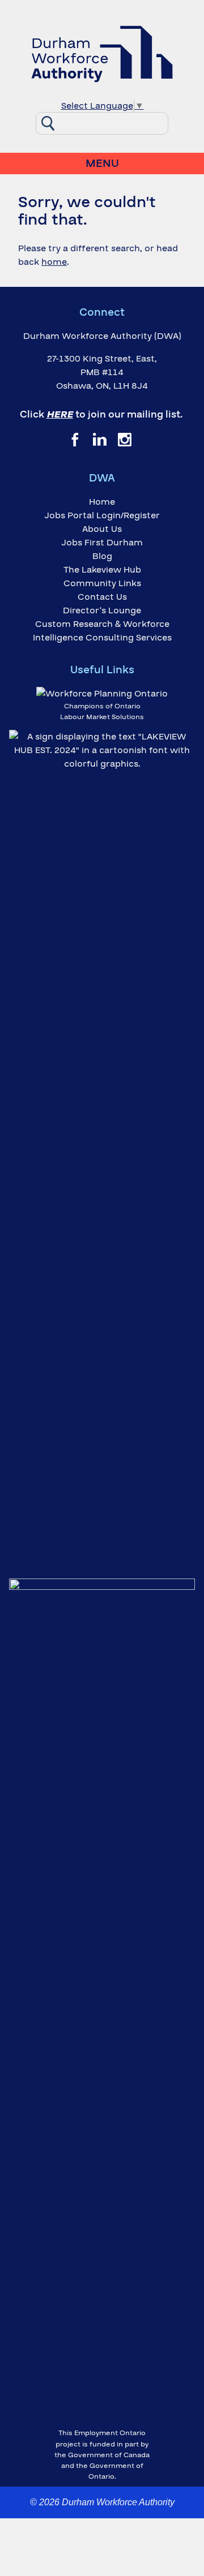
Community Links (102, 583)
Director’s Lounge (102, 610)
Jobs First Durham (102, 543)
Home (102, 502)
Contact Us (102, 597)
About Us (102, 529)
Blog (102, 556)
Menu (102, 164)
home (54, 262)
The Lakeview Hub (102, 570)
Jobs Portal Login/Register (102, 515)
